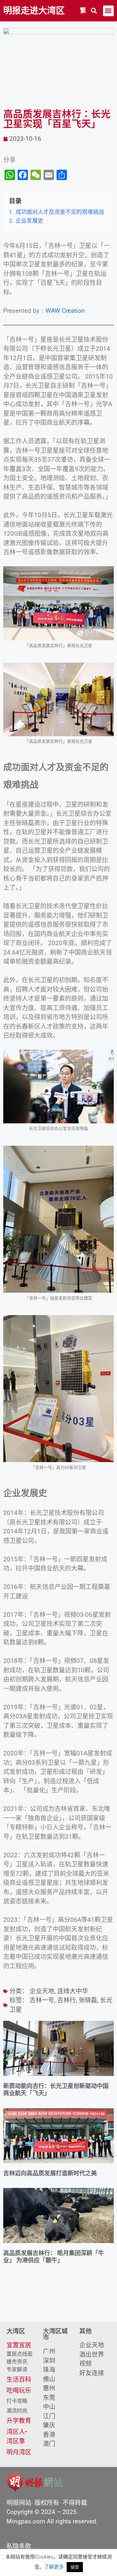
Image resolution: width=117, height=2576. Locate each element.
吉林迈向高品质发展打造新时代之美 (50, 2173)
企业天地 (42, 1991)
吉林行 (66, 2000)
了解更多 (54, 2567)
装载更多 (58, 2303)
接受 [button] (75, 2567)
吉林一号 (42, 2000)
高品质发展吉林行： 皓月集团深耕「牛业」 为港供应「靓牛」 (54, 2257)
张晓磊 (88, 2000)
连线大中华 (73, 1991)
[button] (94, 11)
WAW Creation (65, 311)
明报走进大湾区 (34, 11)
